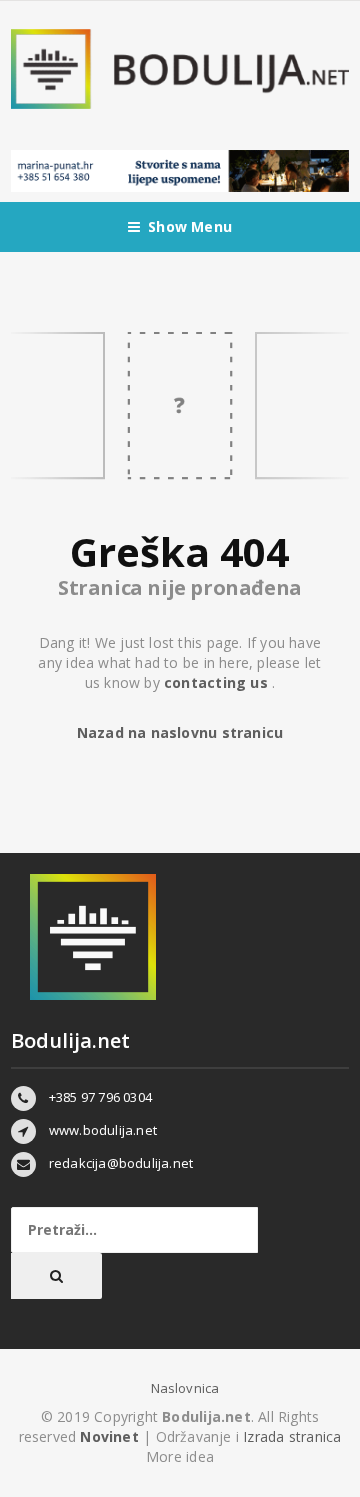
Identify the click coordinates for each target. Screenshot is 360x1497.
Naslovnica (185, 1388)
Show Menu (190, 226)
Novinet (109, 1436)
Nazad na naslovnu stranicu (180, 732)
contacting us (218, 682)
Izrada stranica (292, 1436)
